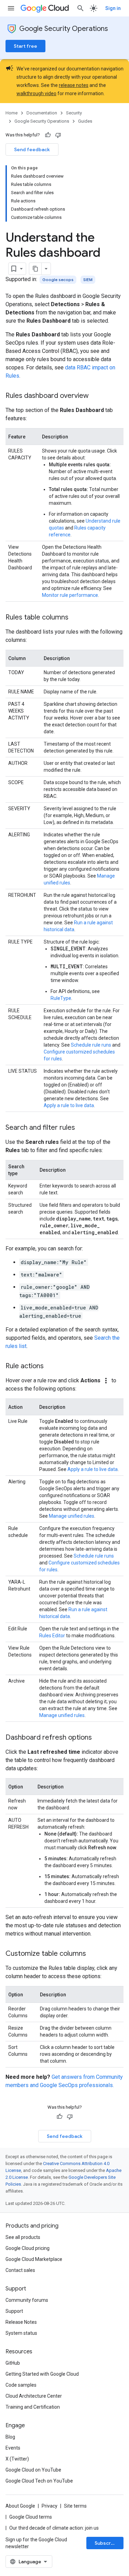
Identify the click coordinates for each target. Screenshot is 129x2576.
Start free (25, 46)
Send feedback (32, 149)
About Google (20, 2506)
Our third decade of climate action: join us (54, 2528)
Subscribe (106, 2543)
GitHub (13, 2363)
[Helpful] (48, 135)
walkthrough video (36, 93)
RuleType (61, 998)
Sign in (113, 8)
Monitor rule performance (70, 595)
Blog (10, 2437)
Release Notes (21, 2322)
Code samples (21, 2385)
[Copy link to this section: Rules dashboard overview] (96, 396)
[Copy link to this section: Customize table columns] (93, 1954)
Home (12, 113)
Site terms (75, 2506)
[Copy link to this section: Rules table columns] (75, 618)
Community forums (27, 2300)
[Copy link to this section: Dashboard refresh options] (99, 1738)
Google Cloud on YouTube (33, 2470)
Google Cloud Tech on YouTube (39, 2481)
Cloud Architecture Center (34, 2396)
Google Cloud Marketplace (34, 2259)
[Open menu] (11, 8)
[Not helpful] (58, 135)
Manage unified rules (72, 1516)
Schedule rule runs (91, 1045)
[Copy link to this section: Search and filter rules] (82, 1128)
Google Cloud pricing (28, 2248)
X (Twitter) (17, 2459)
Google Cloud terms (31, 2517)
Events (13, 2448)
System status (21, 2333)
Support (14, 2311)
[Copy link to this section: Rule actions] (51, 1367)
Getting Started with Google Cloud (42, 2374)
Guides (85, 121)
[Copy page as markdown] (35, 269)
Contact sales (20, 2270)
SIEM (88, 280)
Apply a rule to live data (69, 1105)
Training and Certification (33, 2407)
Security (74, 113)
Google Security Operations (64, 29)
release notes (74, 85)
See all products (23, 2237)
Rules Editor (52, 1636)
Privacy (50, 2506)
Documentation (42, 113)
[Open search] (80, 8)
